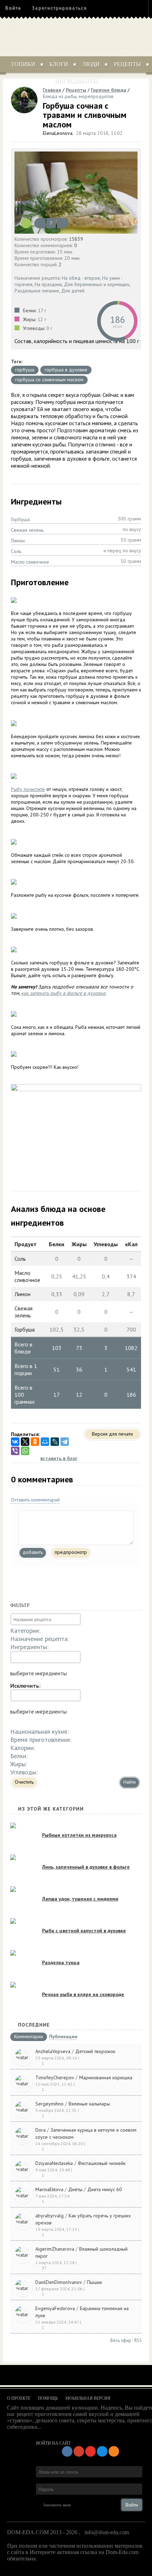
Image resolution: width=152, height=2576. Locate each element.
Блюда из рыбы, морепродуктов (78, 96)
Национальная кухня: (39, 1731)
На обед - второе (81, 278)
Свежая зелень (27, 530)
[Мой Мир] (45, 1442)
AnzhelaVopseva (53, 2051)
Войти (13, 8)
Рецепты (127, 64)
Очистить (24, 1782)
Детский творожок (95, 2051)
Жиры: (19, 1764)
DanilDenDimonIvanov (59, 2282)
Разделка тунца (61, 1962)
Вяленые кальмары (89, 2104)
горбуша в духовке (66, 370)
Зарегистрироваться (59, 8)
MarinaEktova (49, 2189)
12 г (42, 319)
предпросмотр (71, 1552)
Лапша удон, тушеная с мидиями (80, 1899)
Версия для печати (112, 1434)
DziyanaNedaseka (54, 2163)
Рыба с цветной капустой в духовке (84, 1931)
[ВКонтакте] (15, 1442)
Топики (23, 64)
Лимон (18, 541)
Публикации (63, 2037)
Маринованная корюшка (106, 2078)
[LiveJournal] (55, 1442)
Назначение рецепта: (40, 1639)
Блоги (59, 64)
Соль (16, 551)
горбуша (25, 370)
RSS (138, 2340)
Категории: (25, 1631)
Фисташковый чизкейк (102, 2163)
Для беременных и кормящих (97, 284)
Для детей (73, 291)
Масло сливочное (30, 562)
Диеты (75, 2189)
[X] (25, 1442)
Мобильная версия (88, 2398)
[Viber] (15, 1451)
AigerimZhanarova (55, 2249)
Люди (91, 64)
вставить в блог (59, 1458)
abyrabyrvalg (49, 2216)
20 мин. (72, 258)
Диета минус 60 (105, 2189)
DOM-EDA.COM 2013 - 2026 (42, 2532)
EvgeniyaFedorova (55, 2308)
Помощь (48, 2398)
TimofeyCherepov (55, 2078)
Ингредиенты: (29, 1647)
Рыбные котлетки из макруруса (79, 1835)
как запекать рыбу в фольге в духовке (63, 993)
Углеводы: (24, 1772)
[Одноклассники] (35, 1442)
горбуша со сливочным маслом (49, 380)
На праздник (48, 284)
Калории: (23, 1748)
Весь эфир (121, 2340)
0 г (49, 328)
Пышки (94, 2282)
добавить (33, 1552)
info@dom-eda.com (107, 2532)
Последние (34, 2025)
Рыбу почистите (28, 789)
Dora (40, 2130)
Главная (52, 90)
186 (117, 320)
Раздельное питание (37, 291)
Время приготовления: (41, 1740)
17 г (42, 310)
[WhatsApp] (25, 1451)
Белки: (19, 1756)
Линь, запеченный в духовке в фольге (86, 1867)
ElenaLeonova (58, 133)
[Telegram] (65, 1442)
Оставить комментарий (35, 1500)
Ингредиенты (76, 81)
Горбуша (20, 519)
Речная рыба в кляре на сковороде (83, 1994)
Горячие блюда (109, 90)
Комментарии (29, 2037)
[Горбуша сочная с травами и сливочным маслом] (76, 193)
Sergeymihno (49, 2104)
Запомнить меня (57, 2505)
